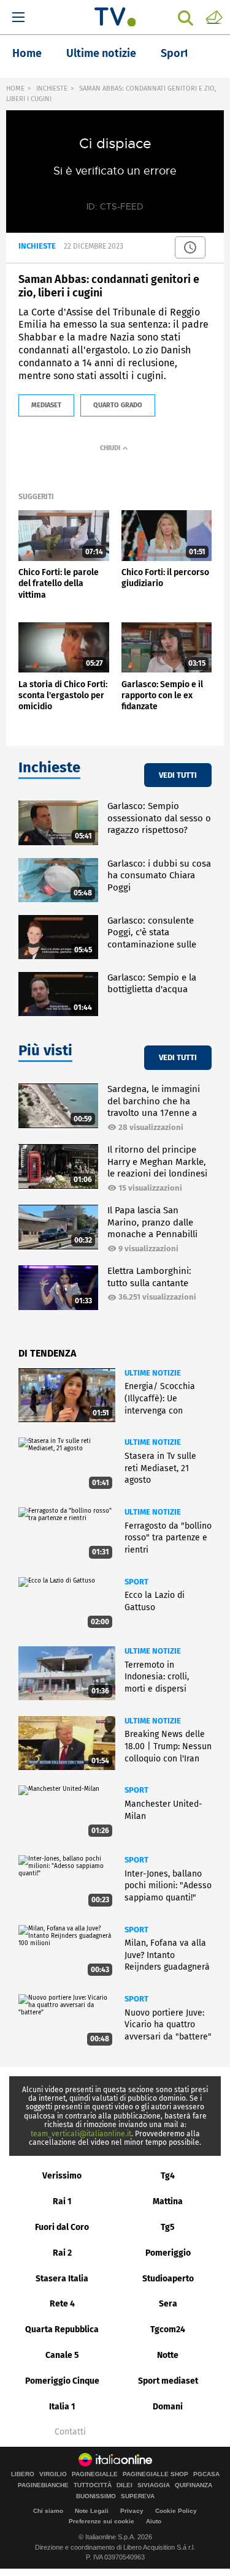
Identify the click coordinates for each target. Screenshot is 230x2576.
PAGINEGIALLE (95, 2474)
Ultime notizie (101, 53)
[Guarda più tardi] (190, 247)
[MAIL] (214, 17)
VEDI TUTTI (178, 775)
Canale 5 (62, 2355)
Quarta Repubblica (62, 2329)
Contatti (70, 2432)
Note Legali (92, 2511)
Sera (168, 2304)
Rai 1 (62, 2201)
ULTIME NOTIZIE (153, 1373)
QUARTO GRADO (118, 405)
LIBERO (23, 2474)
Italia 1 (62, 2407)
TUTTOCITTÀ (93, 2485)
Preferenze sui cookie (102, 2521)
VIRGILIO (53, 2474)
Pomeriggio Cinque (62, 2381)
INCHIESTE (52, 89)
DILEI (125, 2485)
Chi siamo (48, 2511)
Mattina (168, 2201)
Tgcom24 (168, 2329)
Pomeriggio (168, 2253)
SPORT (136, 1582)
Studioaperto (168, 2279)
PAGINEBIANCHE (43, 2485)
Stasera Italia (62, 2279)
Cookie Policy (176, 2511)
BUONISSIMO (96, 2496)
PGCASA (206, 2474)
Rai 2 (62, 2253)
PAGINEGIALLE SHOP (155, 2474)
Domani (168, 2407)
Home (27, 53)
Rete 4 (62, 2304)
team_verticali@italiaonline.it (81, 2134)
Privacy (132, 2511)
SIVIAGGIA (154, 2485)
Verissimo (62, 2176)
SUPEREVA (138, 2496)
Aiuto (154, 2521)
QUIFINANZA (194, 2485)
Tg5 (168, 2227)
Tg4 (168, 2176)
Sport (175, 53)
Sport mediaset (168, 2381)
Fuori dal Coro (62, 2227)
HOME (15, 89)
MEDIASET (46, 405)
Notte (168, 2355)
